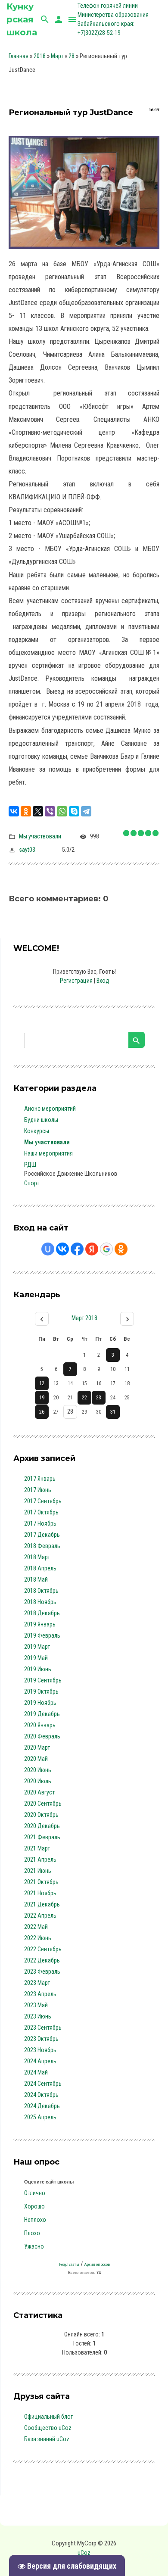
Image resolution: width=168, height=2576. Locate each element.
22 (84, 1398)
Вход (103, 981)
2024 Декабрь (42, 2106)
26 (42, 1412)
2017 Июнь (38, 1490)
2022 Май (36, 1927)
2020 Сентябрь (43, 1804)
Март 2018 (84, 1318)
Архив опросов (97, 2264)
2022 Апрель (40, 1916)
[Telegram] (86, 811)
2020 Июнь (38, 1770)
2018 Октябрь (41, 1591)
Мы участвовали (40, 836)
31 (113, 1412)
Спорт (32, 1183)
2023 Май (36, 2005)
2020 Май (36, 1759)
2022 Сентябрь (43, 1949)
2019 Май (36, 1658)
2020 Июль (38, 1781)
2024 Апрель (40, 2061)
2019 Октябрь (41, 1691)
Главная (19, 56)
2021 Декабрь (42, 1904)
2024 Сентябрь (43, 2084)
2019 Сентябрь (43, 1680)
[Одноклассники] (26, 811)
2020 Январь (40, 1725)
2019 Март (37, 1647)
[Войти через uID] (48, 1249)
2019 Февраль (42, 1635)
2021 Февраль (42, 1837)
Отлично (35, 2193)
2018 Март (37, 1557)
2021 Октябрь (41, 1882)
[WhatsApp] (62, 811)
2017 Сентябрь (43, 1501)
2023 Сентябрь (43, 2028)
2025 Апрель (40, 2117)
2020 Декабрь (42, 1826)
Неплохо (35, 2220)
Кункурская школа (22, 19)
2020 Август (39, 1792)
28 (72, 56)
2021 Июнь (38, 1871)
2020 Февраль (42, 1736)
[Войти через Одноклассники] (121, 1249)
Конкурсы (37, 1131)
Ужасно (34, 2246)
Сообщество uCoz (48, 2428)
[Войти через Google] (106, 1249)
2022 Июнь (38, 1938)
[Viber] (50, 811)
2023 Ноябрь (40, 2050)
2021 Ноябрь (40, 1893)
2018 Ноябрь (40, 1602)
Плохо (32, 2233)
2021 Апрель (40, 1860)
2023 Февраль (42, 1972)
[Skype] (74, 811)
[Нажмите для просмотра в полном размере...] (84, 142)
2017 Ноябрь (40, 1523)
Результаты (69, 2264)
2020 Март (37, 1747)
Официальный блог (48, 2417)
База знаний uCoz (47, 2439)
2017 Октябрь (41, 1512)
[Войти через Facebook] (77, 1249)
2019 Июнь (38, 1669)
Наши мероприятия (48, 1153)
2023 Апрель (40, 1994)
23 (99, 1398)
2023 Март (37, 1983)
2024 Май (36, 2072)
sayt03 (27, 850)
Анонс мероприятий (50, 1109)
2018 (40, 56)
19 (42, 1398)
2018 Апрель (40, 1568)
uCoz (84, 2553)
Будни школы (41, 1120)
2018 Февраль (42, 1546)
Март (57, 56)
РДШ (30, 1165)
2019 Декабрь (42, 1714)
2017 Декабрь (42, 1535)
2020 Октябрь (41, 1815)
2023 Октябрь (41, 2039)
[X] (38, 811)
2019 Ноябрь (40, 1703)
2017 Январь (40, 1479)
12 (42, 1383)
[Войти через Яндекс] (92, 1249)
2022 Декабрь (42, 1960)
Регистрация (76, 981)
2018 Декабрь (42, 1613)
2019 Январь (40, 1624)
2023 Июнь (38, 2016)
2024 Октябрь (41, 2095)
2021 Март (37, 1848)
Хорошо (34, 2206)
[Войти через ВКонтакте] (62, 1249)
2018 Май (36, 1579)
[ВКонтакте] (14, 811)
